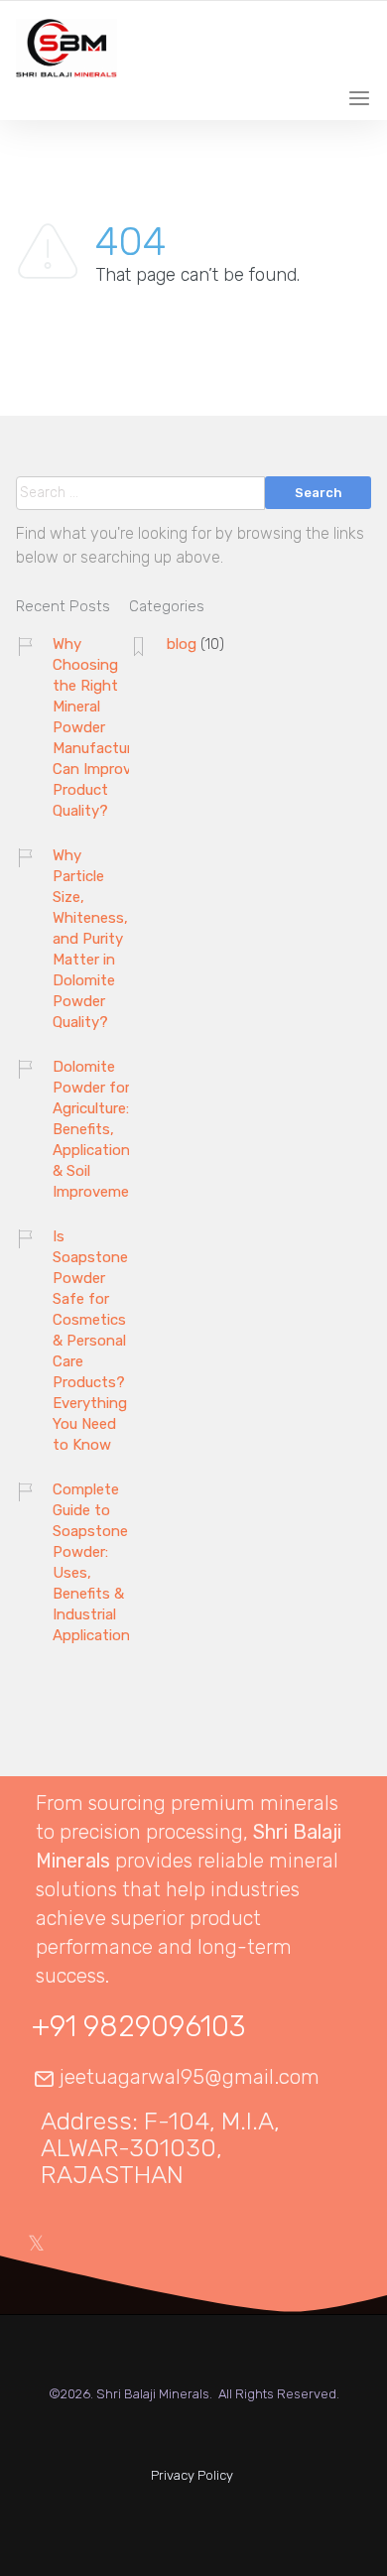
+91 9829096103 (138, 2026)
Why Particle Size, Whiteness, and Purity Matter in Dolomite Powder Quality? (90, 939)
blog (182, 644)
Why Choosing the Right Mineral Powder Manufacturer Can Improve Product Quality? (99, 727)
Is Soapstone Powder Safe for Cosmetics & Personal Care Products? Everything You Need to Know (90, 1341)
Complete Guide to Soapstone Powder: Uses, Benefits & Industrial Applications (95, 1562)
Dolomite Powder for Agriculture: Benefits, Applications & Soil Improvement (99, 1129)
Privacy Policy (192, 2475)
